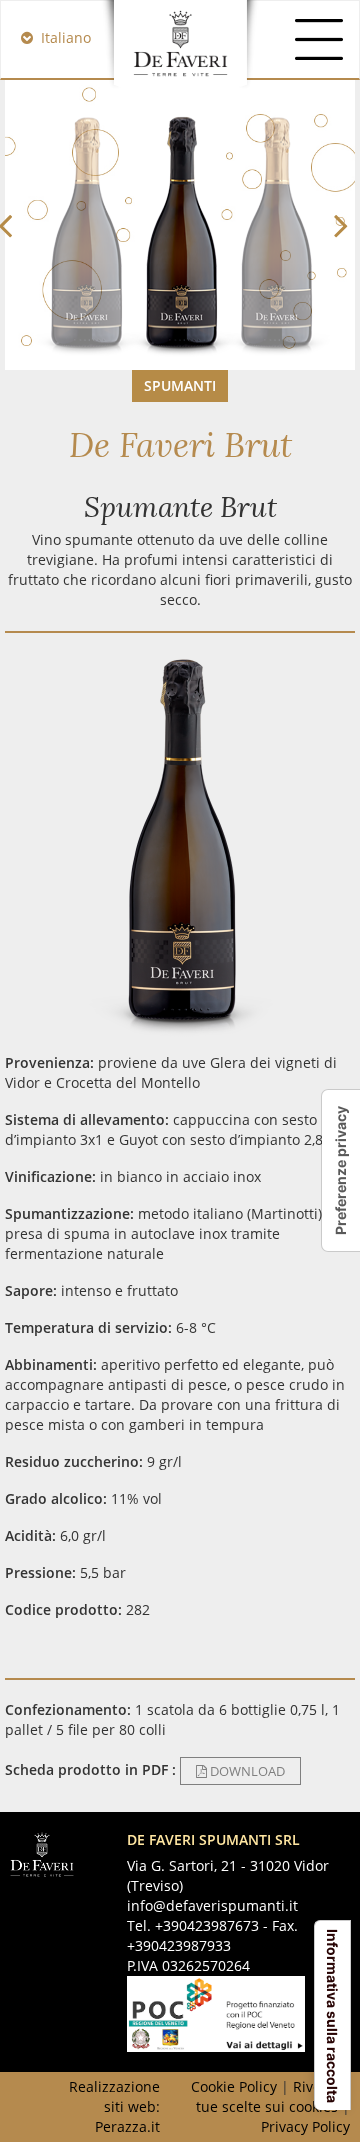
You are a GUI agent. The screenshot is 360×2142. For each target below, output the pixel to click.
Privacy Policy (305, 2126)
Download (246, 1771)
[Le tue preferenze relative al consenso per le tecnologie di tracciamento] (341, 1170)
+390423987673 (207, 1925)
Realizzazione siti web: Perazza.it (114, 2106)
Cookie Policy (234, 2086)
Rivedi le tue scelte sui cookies (273, 2096)
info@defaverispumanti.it (212, 1905)
